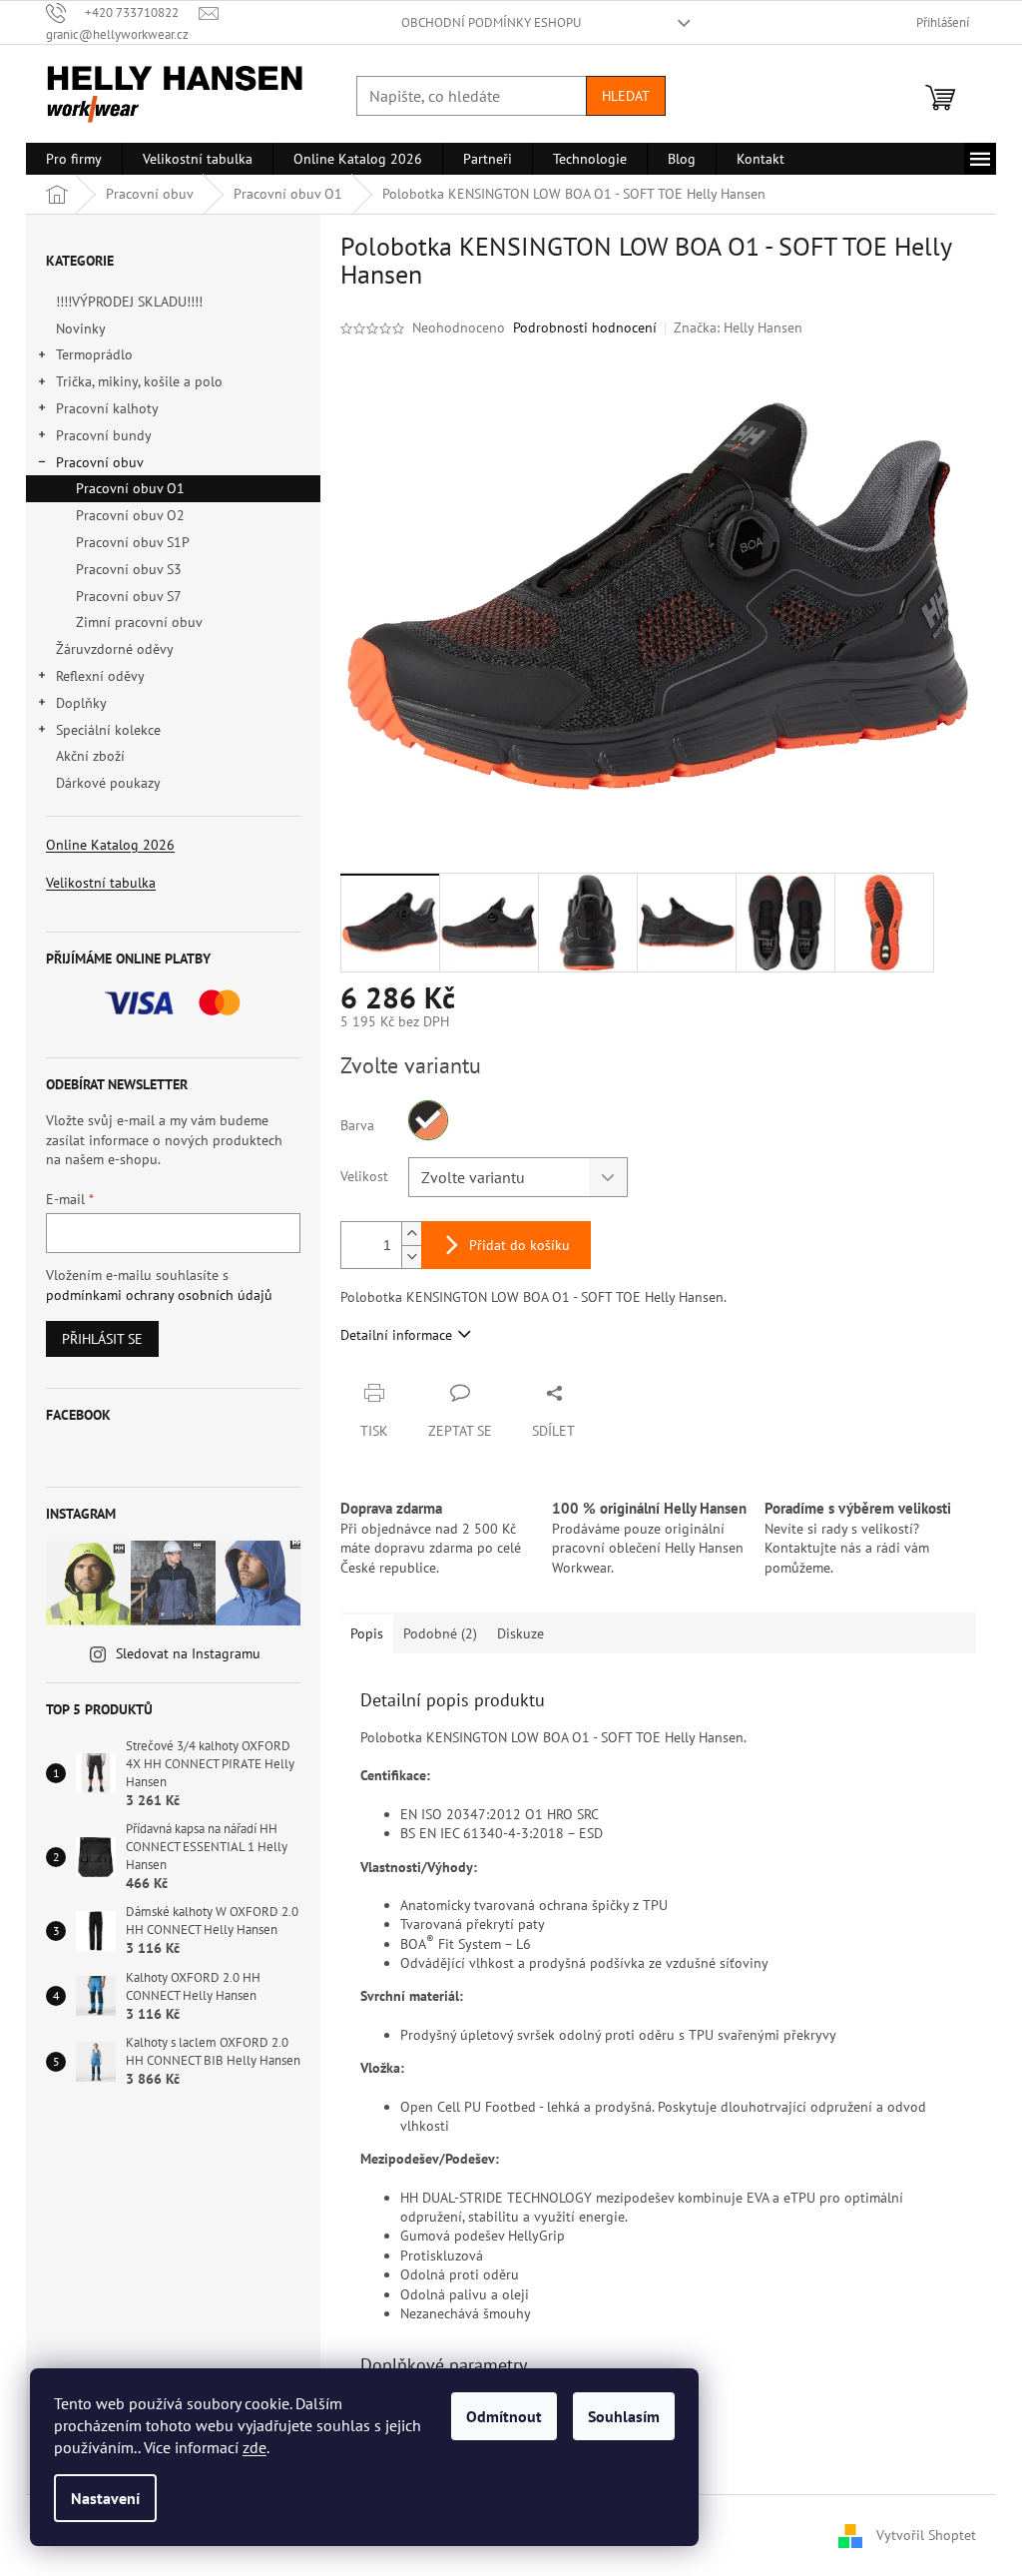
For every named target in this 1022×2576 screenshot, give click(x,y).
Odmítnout (504, 2416)
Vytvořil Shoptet (926, 2534)
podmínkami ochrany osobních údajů (159, 1295)
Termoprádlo (94, 354)
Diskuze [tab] (520, 1633)
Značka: (738, 327)
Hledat (626, 96)
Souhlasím (624, 2416)
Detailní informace (396, 1335)
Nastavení (105, 2498)
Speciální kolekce (108, 730)
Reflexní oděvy (100, 676)
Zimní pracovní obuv (139, 622)
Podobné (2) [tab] (440, 1633)
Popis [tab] (367, 1633)
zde (255, 2447)
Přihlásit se (102, 1339)
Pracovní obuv (100, 462)
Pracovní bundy (104, 435)
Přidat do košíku (519, 1245)
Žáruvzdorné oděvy (114, 649)
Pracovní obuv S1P (133, 542)
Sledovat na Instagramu (188, 1653)
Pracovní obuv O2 (130, 515)
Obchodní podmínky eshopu (491, 22)
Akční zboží (90, 756)
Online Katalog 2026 (110, 845)
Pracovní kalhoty (107, 408)
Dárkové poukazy (108, 783)
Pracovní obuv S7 (129, 596)
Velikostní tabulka (101, 883)
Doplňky (81, 703)
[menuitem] (74, 159)
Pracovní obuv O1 (130, 488)
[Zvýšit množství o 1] (411, 1234)
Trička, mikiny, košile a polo (139, 381)
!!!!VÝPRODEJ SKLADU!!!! (129, 302)
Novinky (80, 328)
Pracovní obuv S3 (129, 569)
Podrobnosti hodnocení (585, 327)
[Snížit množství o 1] (411, 1257)
